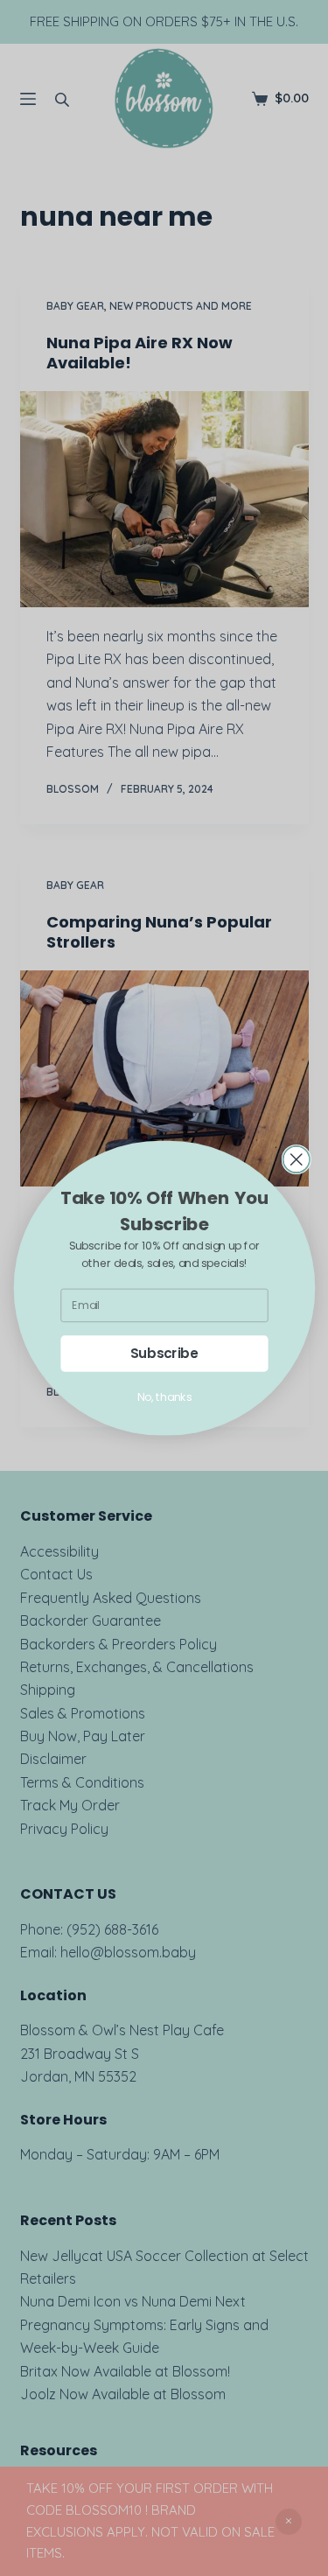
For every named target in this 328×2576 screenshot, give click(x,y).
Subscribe (164, 1353)
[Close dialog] (296, 1160)
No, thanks (164, 1397)
